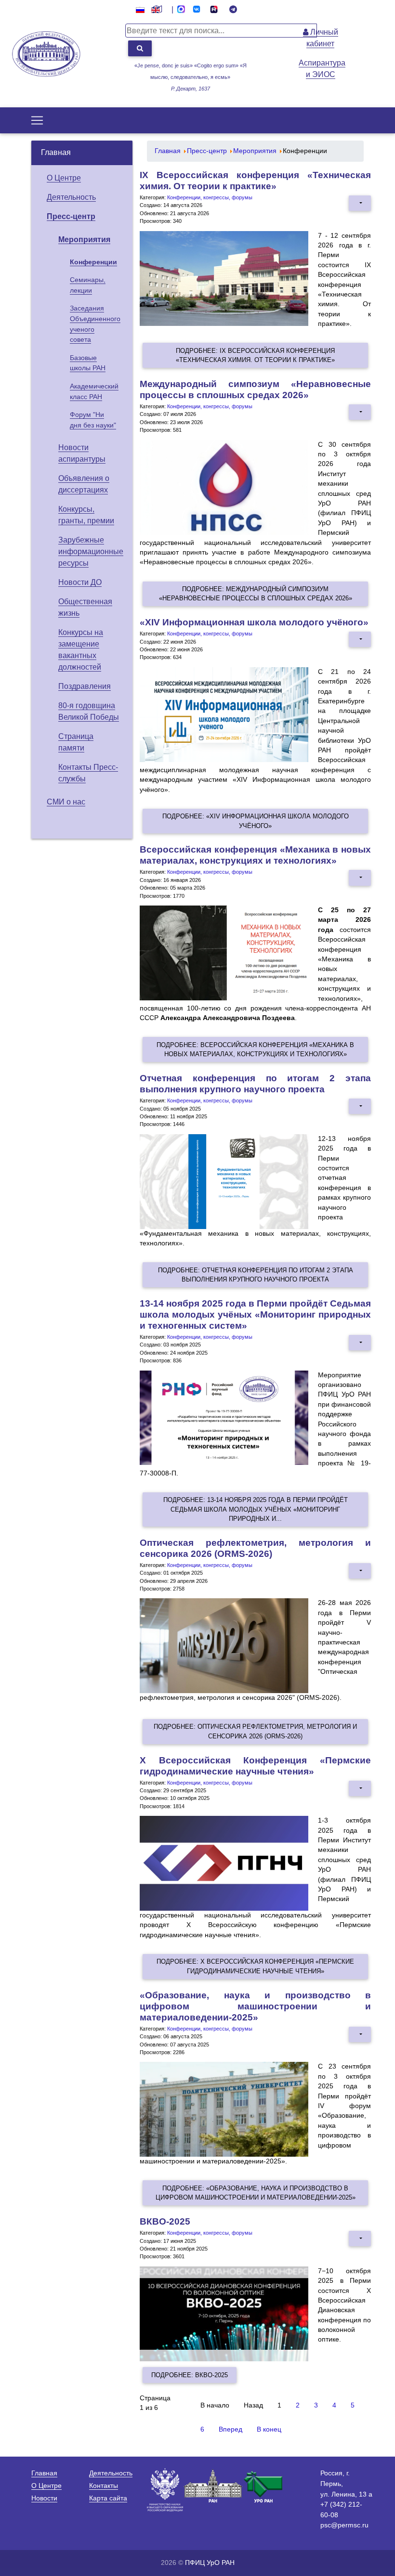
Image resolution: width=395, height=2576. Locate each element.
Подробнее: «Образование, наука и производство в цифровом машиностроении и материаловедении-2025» (256, 2193)
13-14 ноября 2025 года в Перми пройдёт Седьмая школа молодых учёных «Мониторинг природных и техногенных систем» (255, 1314)
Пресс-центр (71, 216)
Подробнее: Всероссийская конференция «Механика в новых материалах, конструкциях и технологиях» (255, 1049)
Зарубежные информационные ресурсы (91, 551)
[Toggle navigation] (37, 120)
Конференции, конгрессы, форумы (210, 197)
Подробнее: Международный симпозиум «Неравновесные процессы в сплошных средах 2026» (256, 594)
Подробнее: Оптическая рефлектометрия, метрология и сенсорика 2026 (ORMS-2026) (255, 1731)
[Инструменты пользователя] (360, 203)
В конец (269, 2429)
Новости (44, 2498)
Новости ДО (80, 582)
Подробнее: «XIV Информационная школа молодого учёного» (256, 821)
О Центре (64, 178)
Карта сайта (108, 2498)
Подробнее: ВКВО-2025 (190, 2375)
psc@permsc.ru (344, 2525)
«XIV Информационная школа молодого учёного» (254, 622)
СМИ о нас (66, 802)
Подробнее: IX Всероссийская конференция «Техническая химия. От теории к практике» (255, 355)
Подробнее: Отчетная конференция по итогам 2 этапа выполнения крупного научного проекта (256, 1275)
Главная (56, 152)
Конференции (93, 262)
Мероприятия (84, 239)
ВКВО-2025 (165, 2221)
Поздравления (85, 686)
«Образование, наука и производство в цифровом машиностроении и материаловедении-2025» (255, 2006)
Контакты (104, 2485)
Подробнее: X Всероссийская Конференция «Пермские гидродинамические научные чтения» (255, 1966)
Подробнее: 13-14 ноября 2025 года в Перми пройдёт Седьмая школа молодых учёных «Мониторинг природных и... (256, 1509)
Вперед (230, 2429)
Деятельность (71, 197)
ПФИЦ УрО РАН (210, 2563)
